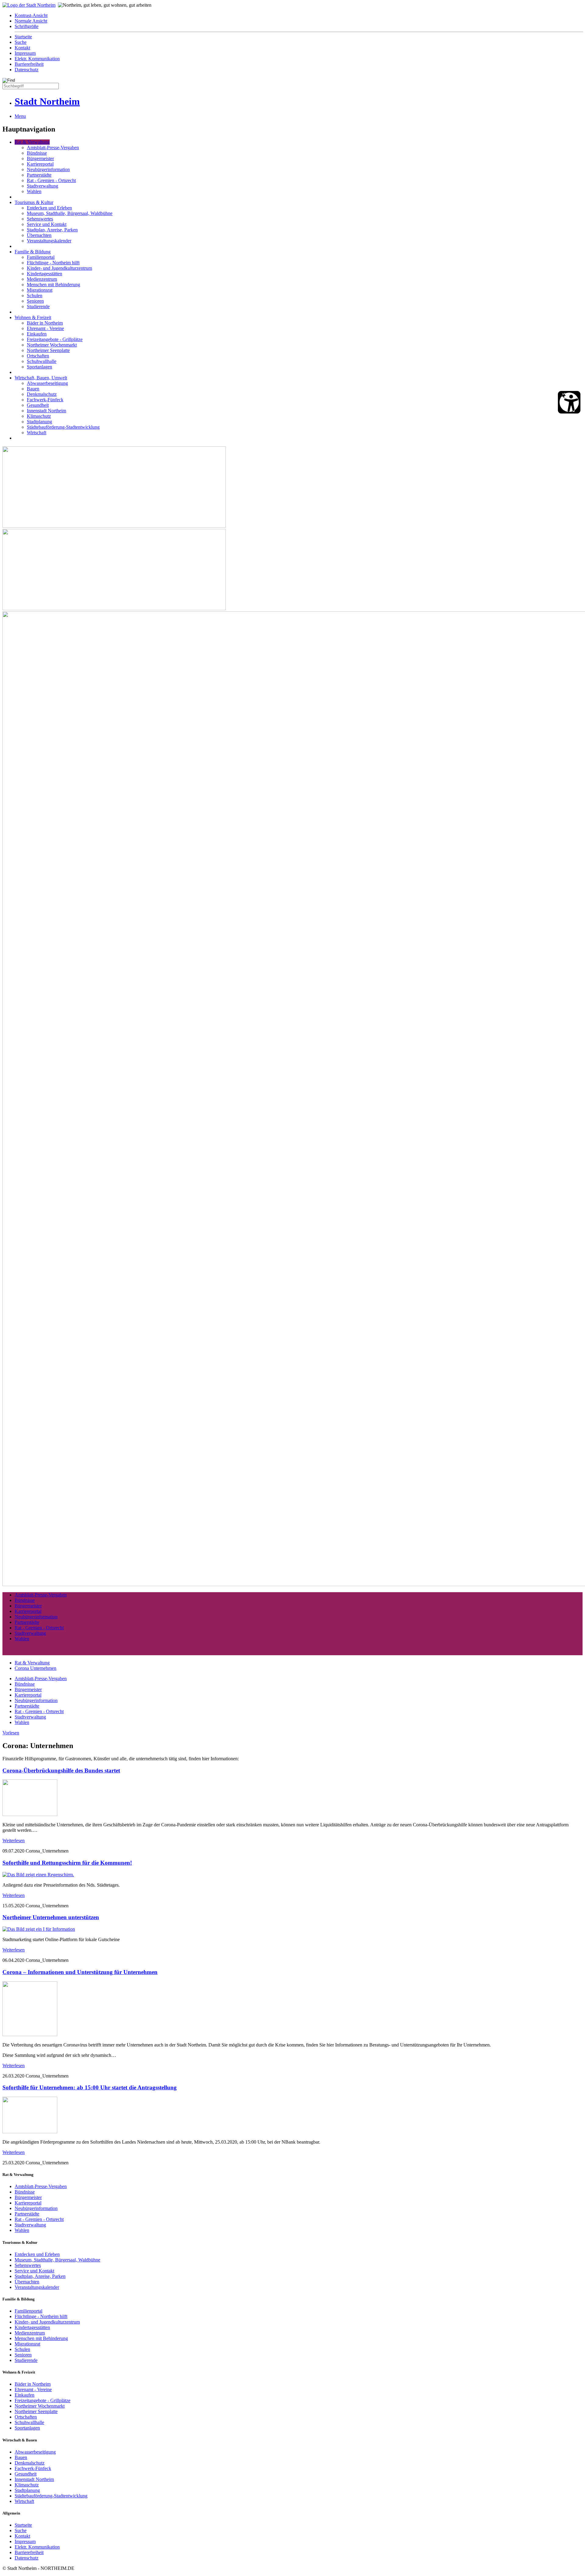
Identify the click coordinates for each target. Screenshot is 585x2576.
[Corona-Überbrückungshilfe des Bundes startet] (30, 1814)
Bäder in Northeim (45, 323)
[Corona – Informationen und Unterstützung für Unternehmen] (30, 2034)
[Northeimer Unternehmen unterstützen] (39, 1929)
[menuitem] (299, 16)
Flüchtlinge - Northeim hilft (53, 263)
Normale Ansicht (31, 21)
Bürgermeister (40, 158)
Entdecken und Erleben (49, 208)
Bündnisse (37, 153)
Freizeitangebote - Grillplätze (55, 339)
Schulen (35, 296)
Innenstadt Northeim (46, 411)
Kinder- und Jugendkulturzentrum (59, 268)
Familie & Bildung (33, 252)
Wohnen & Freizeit (33, 317)
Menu (20, 116)
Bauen (33, 389)
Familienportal (41, 257)
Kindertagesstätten (44, 274)
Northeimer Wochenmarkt (52, 345)
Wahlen (34, 191)
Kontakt (22, 48)
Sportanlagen (39, 367)
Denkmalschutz (42, 394)
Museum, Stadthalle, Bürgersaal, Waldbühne (70, 213)
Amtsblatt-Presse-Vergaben (53, 148)
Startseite (23, 37)
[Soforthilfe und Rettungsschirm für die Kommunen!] (38, 1875)
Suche (21, 42)
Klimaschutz (39, 416)
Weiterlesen (14, 1841)
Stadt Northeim (47, 101)
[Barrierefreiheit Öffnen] (569, 402)
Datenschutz (27, 70)
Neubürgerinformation (48, 169)
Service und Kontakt (47, 224)
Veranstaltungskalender (49, 241)
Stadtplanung (39, 422)
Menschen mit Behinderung (53, 285)
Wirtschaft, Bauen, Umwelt (41, 378)
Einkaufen (37, 334)
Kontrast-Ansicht (31, 15)
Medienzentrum (42, 279)
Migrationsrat (40, 290)
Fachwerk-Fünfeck (45, 400)
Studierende (38, 306)
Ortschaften (38, 356)
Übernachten (39, 235)
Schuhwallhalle (42, 361)
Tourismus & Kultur (34, 202)
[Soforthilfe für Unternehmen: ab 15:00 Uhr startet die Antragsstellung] (30, 2132)
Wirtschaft (37, 433)
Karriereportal (40, 164)
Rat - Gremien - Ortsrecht (51, 180)
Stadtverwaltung (43, 186)
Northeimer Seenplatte (48, 350)
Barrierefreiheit (29, 64)
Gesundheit (38, 405)
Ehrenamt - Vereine (45, 328)
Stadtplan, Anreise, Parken (52, 230)
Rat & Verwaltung (32, 142)
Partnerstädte (39, 175)
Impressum (25, 53)
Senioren (35, 301)
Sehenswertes (40, 219)
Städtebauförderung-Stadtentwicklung (63, 427)
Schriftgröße (27, 26)
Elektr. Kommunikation (37, 59)
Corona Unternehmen (35, 1668)
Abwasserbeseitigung (47, 383)
